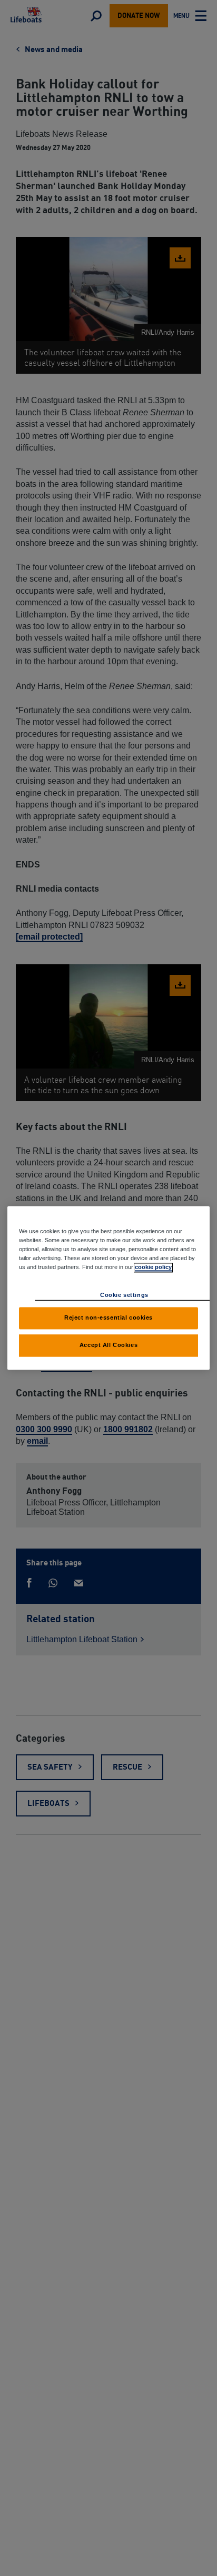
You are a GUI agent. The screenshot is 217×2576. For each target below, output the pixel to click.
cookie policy (153, 1267)
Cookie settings (124, 1295)
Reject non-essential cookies (108, 1318)
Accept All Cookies (108, 1345)
